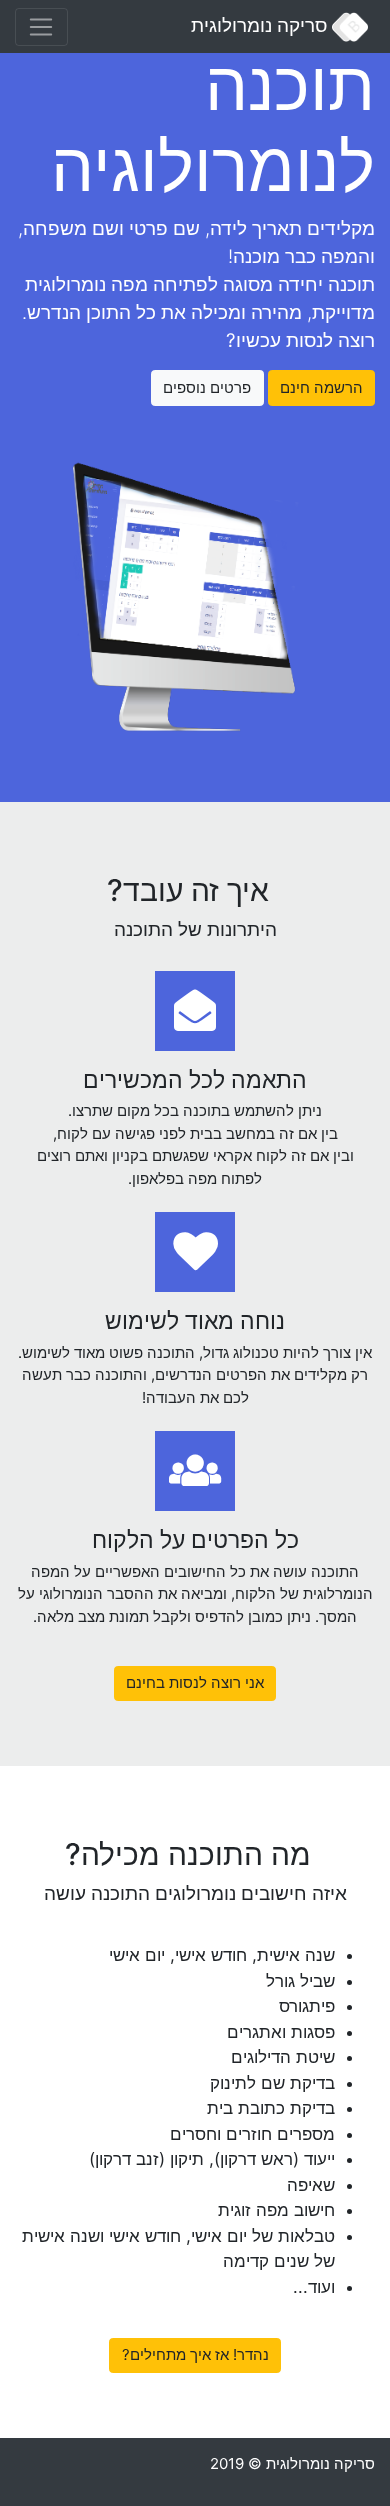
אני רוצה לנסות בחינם (195, 1682)
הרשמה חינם (321, 387)
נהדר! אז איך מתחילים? (195, 2354)
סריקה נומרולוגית (261, 25)
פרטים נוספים (207, 387)
